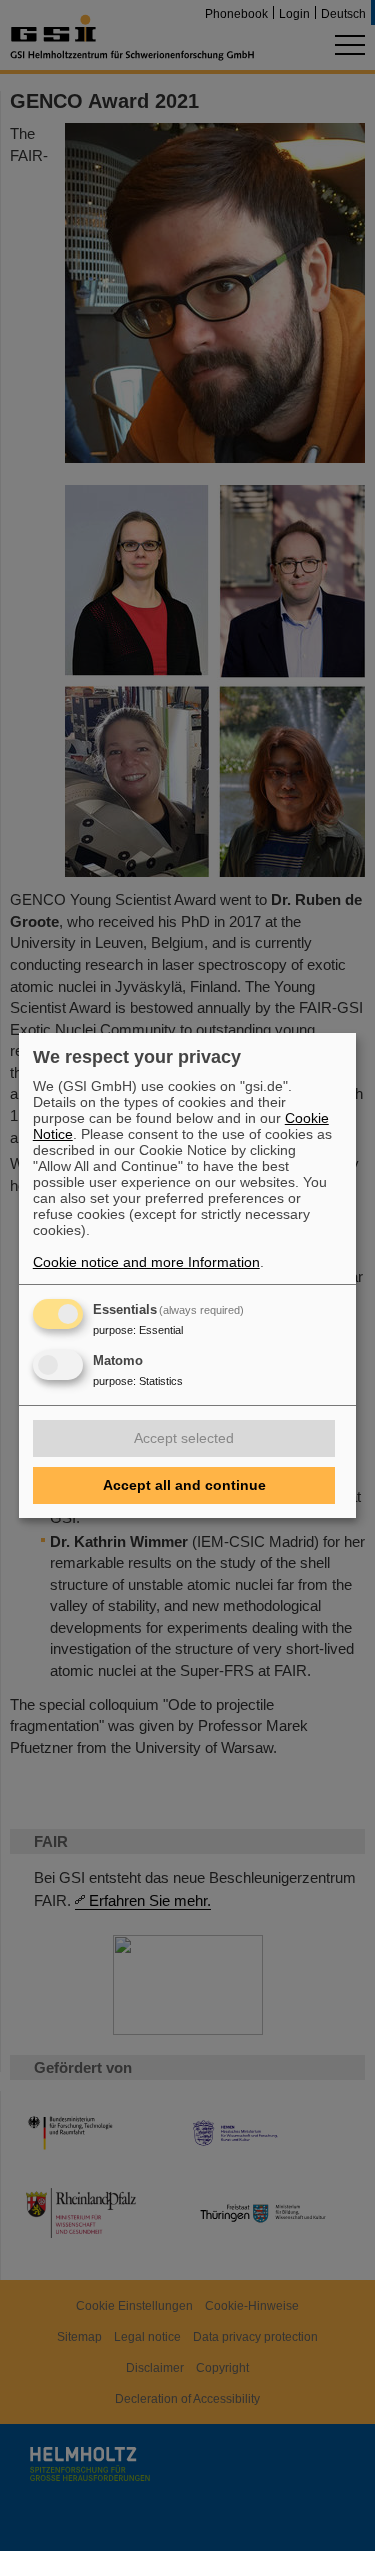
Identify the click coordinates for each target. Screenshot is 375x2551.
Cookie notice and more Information (146, 1262)
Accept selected (184, 1438)
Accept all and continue (184, 1485)
